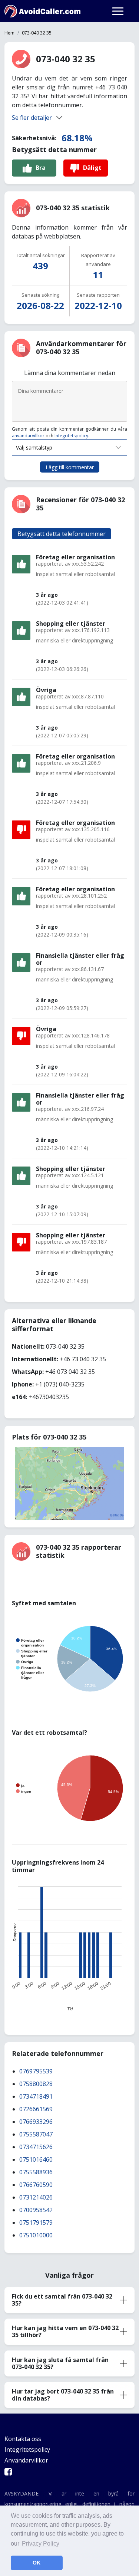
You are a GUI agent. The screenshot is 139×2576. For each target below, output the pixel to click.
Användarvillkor (26, 2460)
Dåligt (92, 168)
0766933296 (36, 2122)
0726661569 (36, 2109)
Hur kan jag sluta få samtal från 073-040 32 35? (60, 2363)
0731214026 (36, 2197)
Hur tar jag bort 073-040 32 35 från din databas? (63, 2395)
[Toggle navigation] (118, 11)
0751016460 (36, 2159)
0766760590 (36, 2185)
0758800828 (36, 2084)
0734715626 (36, 2147)
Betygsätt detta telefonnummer (62, 534)
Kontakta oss (23, 2439)
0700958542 (36, 2210)
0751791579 (36, 2223)
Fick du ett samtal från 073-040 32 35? (62, 2300)
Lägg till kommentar (70, 467)
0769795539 (36, 2071)
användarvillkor (28, 436)
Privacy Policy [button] (41, 2544)
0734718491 (36, 2096)
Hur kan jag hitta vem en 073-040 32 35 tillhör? (65, 2331)
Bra (41, 168)
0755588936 (36, 2172)
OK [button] (37, 2563)
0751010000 (36, 2235)
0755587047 (36, 2134)
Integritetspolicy (71, 436)
